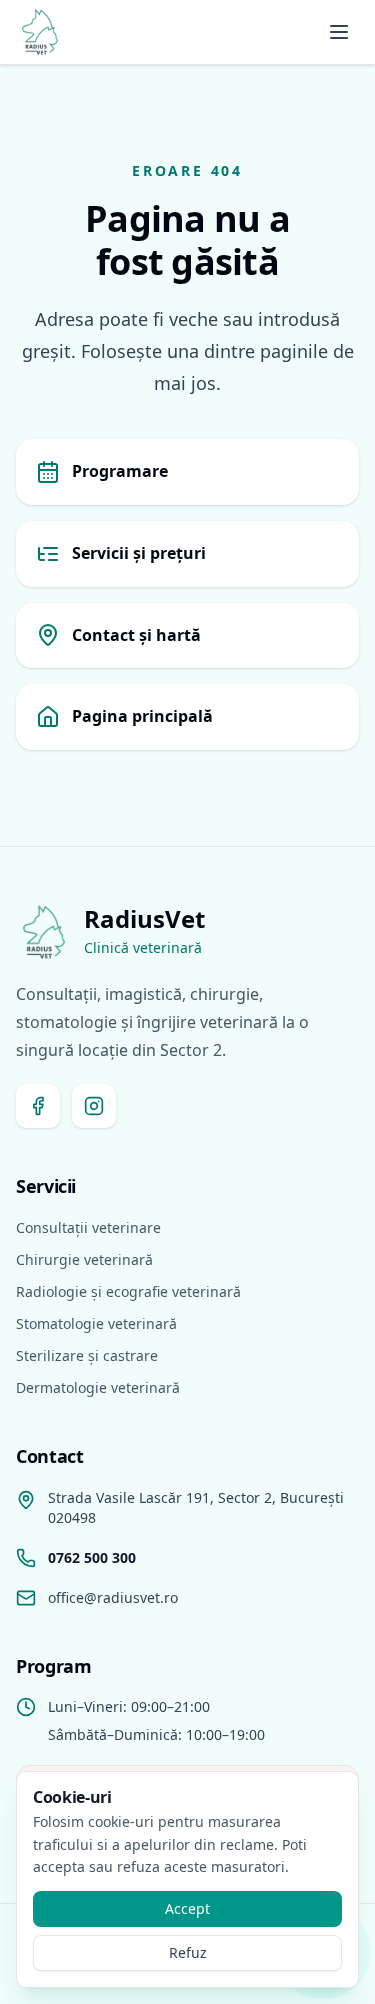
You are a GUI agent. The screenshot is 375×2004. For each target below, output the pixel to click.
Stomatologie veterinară (96, 1323)
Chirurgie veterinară (84, 1259)
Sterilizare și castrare (87, 1355)
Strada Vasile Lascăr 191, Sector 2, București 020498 (196, 1507)
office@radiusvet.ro (113, 1597)
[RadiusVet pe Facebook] (38, 1106)
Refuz (188, 1952)
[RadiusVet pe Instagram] (94, 1106)
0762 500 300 (92, 1557)
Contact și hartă (136, 635)
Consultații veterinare (88, 1227)
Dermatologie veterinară (98, 1387)
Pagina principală (142, 716)
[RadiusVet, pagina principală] (40, 32)
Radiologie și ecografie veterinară (128, 1291)
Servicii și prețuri (139, 553)
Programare (120, 471)
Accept (187, 1908)
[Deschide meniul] (339, 32)
